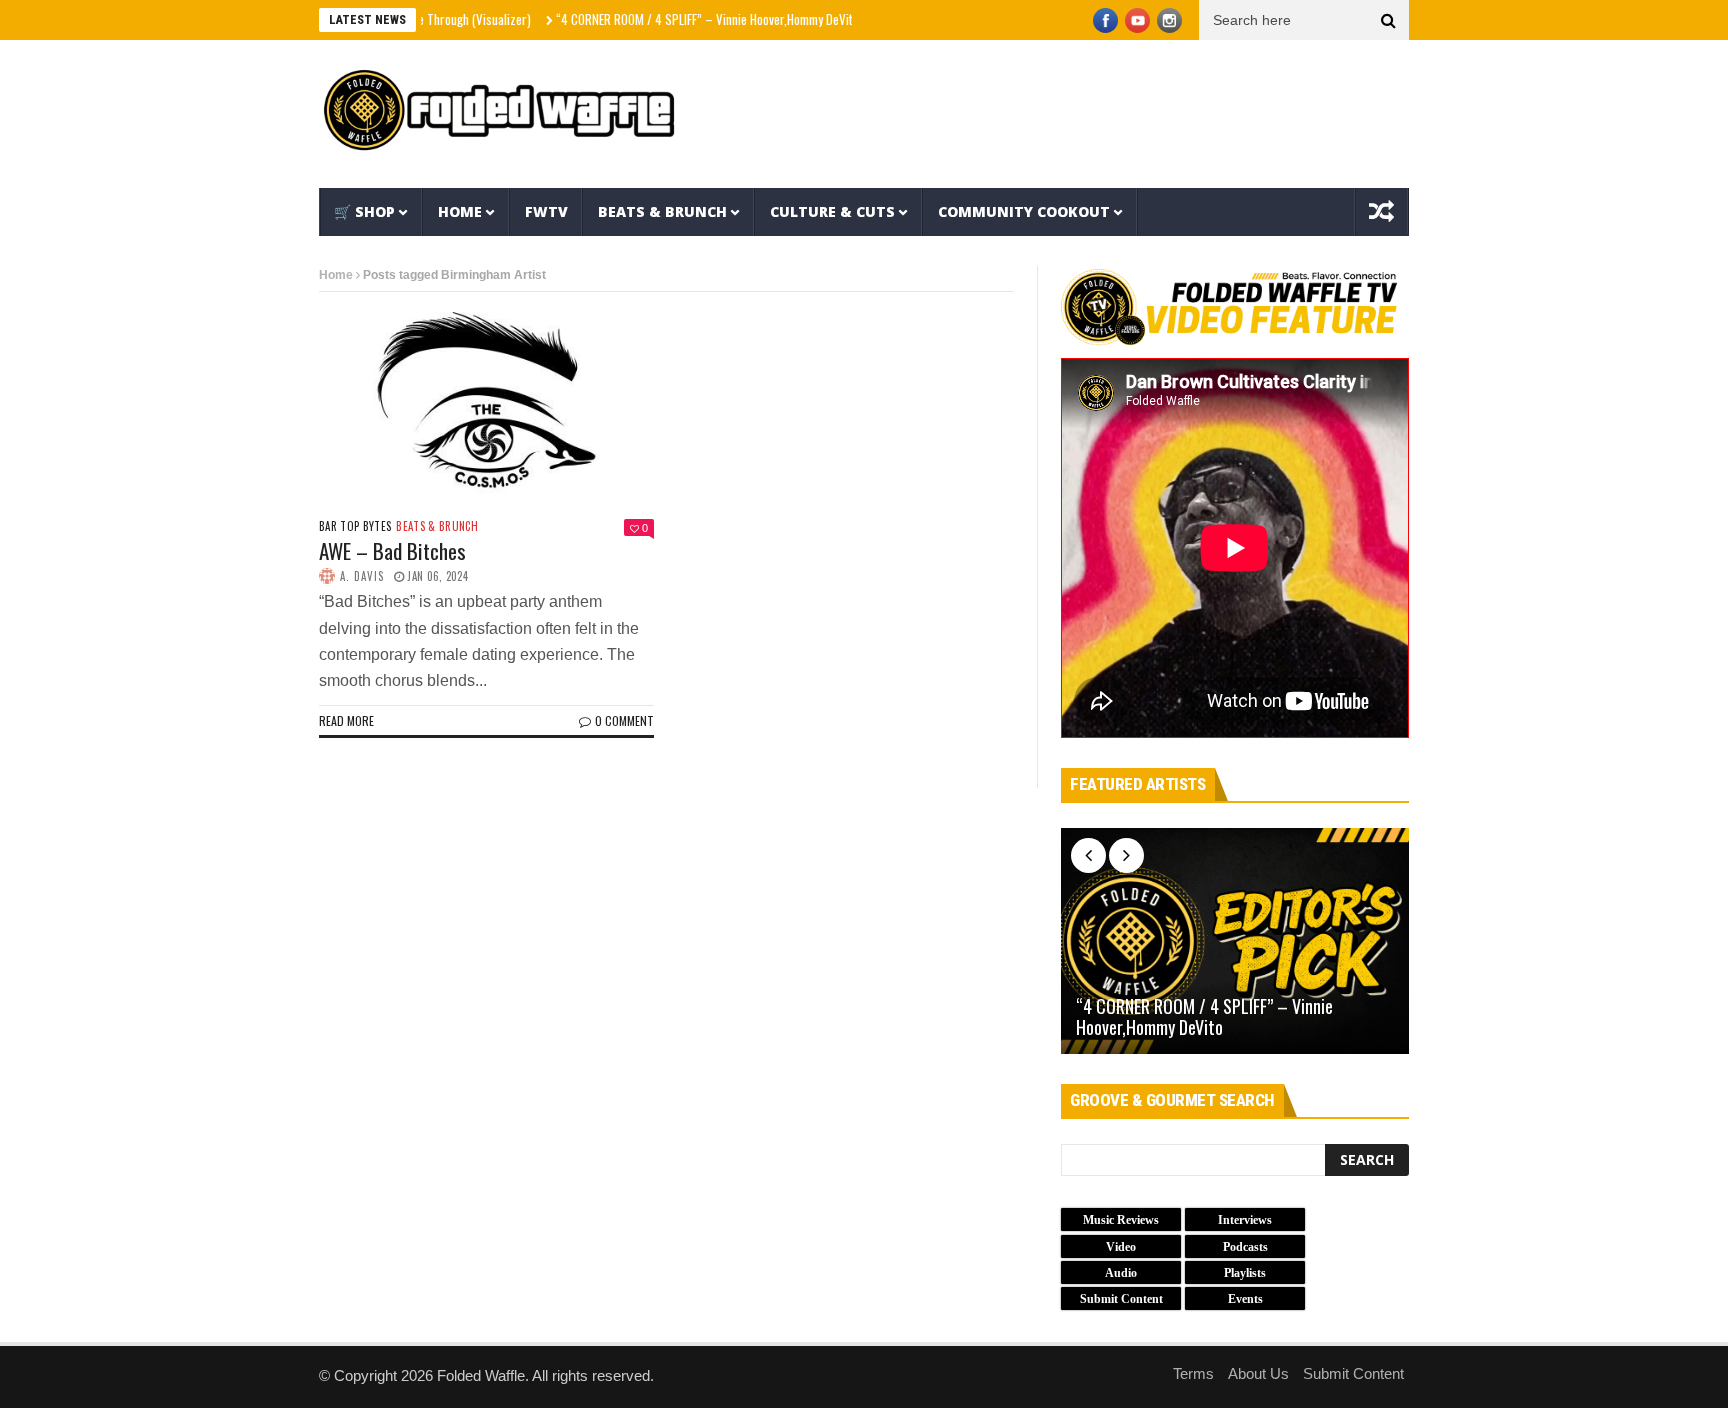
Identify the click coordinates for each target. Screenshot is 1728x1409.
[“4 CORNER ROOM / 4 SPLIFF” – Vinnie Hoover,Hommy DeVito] (1235, 941)
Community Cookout (1024, 211)
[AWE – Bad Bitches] (486, 401)
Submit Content (1353, 1373)
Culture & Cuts (832, 211)
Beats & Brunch (662, 211)
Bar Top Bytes (355, 526)
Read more (346, 720)
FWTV (546, 211)
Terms (1193, 1373)
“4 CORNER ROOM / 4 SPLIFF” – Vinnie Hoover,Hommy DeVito (673, 19)
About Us (1258, 1373)
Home (460, 211)
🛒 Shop (364, 211)
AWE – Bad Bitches (392, 550)
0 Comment (624, 720)
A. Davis (362, 576)
